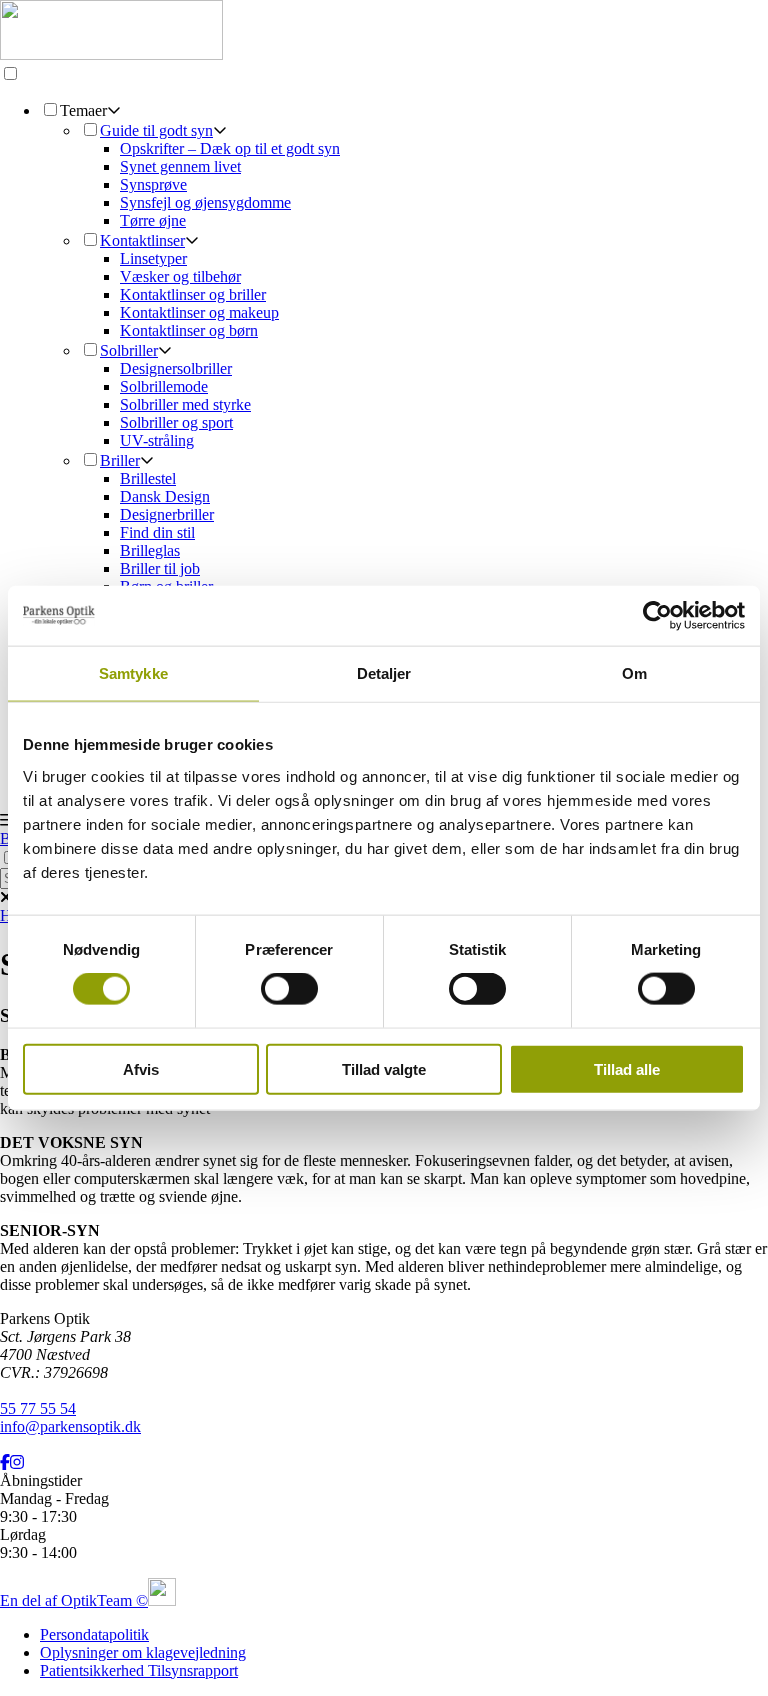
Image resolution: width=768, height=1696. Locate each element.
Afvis (141, 1068)
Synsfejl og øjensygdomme (205, 202)
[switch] (289, 989)
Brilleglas (150, 550)
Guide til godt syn (156, 130)
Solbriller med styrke (185, 404)
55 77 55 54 (38, 1408)
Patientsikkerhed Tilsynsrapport (139, 1670)
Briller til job (160, 568)
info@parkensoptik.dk (70, 1426)
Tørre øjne (153, 220)
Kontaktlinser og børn (189, 330)
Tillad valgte (384, 1068)
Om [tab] (634, 673)
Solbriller (129, 350)
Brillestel (148, 478)
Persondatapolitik (94, 1634)
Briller (120, 460)
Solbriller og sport (176, 422)
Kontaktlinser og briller (193, 294)
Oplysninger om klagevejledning (143, 1652)
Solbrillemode (164, 386)
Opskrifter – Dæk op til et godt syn (230, 148)
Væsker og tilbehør (180, 276)
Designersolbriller (176, 368)
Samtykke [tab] (133, 673)
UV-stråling (157, 440)
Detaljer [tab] (384, 673)
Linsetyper (153, 258)
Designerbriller (167, 514)
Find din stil (157, 532)
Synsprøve (153, 184)
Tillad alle (627, 1068)
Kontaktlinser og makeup (199, 312)
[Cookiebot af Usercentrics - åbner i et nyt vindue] (657, 616)
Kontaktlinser (142, 240)
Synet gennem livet (180, 166)
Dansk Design (165, 496)
